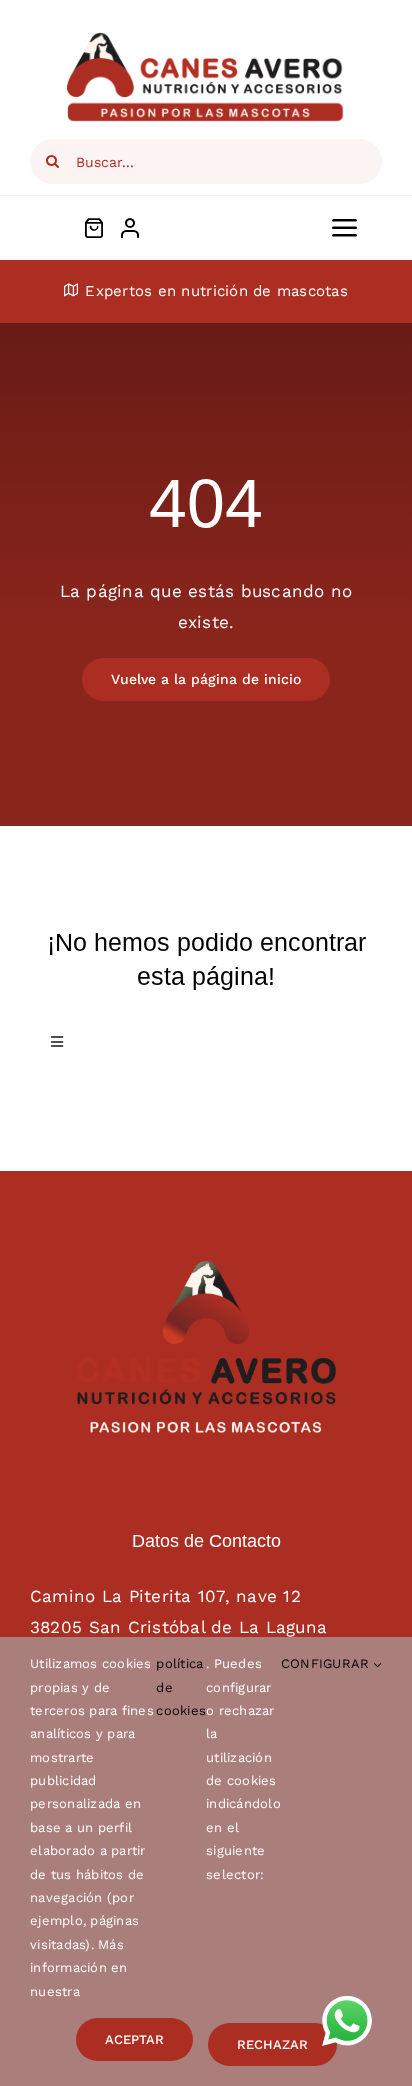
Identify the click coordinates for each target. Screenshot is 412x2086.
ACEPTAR (134, 2039)
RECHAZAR (272, 2044)
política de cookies (181, 1687)
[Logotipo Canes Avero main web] (206, 38)
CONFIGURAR (327, 1663)
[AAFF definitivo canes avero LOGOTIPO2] (206, 1269)
